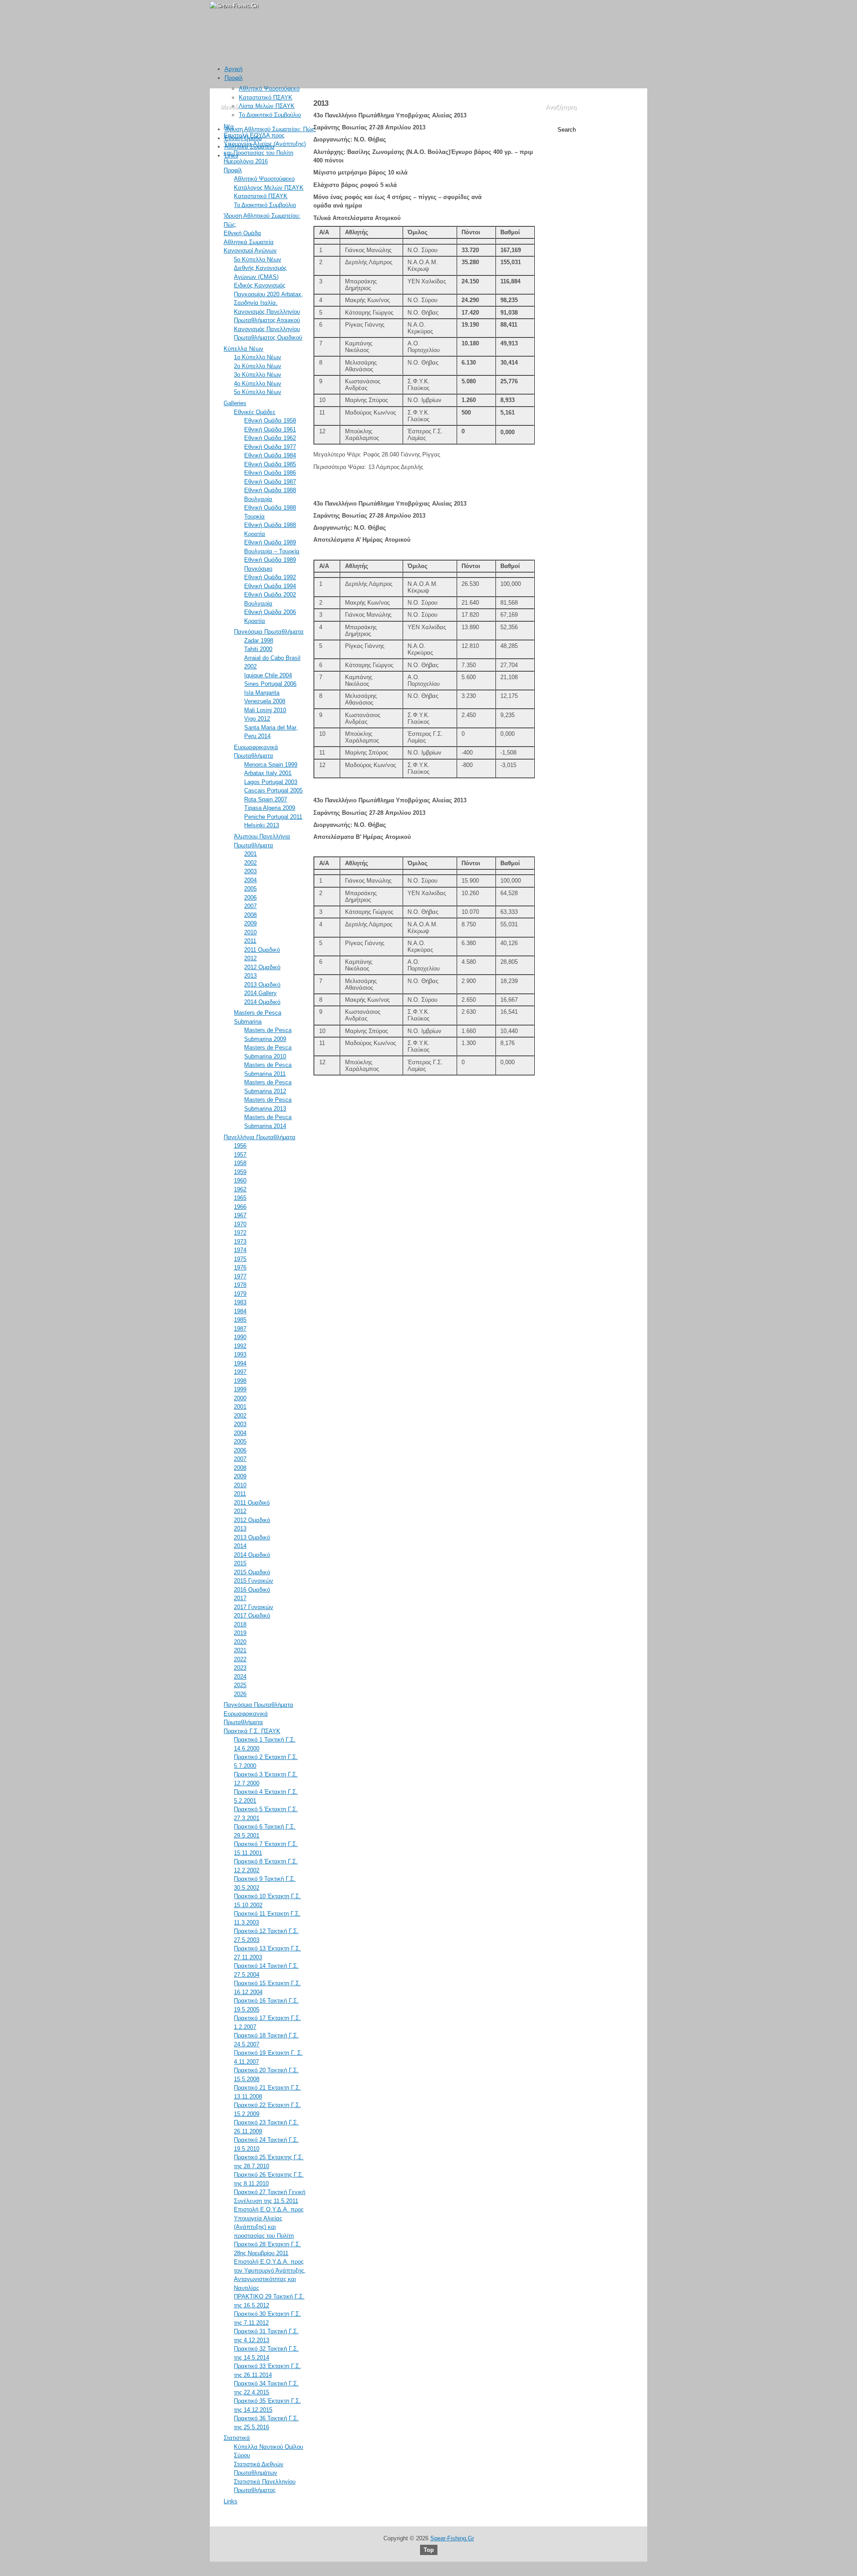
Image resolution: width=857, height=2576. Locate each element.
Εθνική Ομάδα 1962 (270, 438)
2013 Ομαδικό (262, 985)
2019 (240, 1633)
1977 (240, 1276)
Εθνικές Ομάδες (255, 412)
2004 (250, 880)
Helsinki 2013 (262, 825)
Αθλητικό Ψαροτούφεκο (269, 89)
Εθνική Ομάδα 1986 (270, 473)
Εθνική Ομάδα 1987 (270, 482)
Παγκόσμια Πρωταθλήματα (269, 632)
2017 (240, 1598)
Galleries (235, 403)
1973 (240, 1242)
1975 (240, 1259)
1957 (240, 1155)
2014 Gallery (260, 993)
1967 (240, 1215)
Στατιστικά (237, 2438)
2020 (240, 1642)
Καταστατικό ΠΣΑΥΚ (266, 97)
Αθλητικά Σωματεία (250, 147)
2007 (250, 906)
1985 (240, 1320)
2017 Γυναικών (254, 1607)
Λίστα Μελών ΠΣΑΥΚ (267, 106)
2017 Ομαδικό (252, 1616)
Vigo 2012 (257, 719)
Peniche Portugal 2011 (273, 817)
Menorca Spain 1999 (271, 765)
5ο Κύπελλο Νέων (258, 259)
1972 (240, 1233)
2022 (240, 1659)
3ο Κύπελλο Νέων (258, 375)
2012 (250, 958)
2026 (240, 1694)
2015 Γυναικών (254, 1581)
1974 (240, 1250)
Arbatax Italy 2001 (268, 773)
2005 (250, 889)
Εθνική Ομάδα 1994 (270, 586)
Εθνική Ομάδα (243, 138)
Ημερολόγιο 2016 (246, 161)
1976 (240, 1267)
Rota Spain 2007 (266, 799)
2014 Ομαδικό (262, 1002)
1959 (240, 1172)
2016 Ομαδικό (252, 1590)
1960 (240, 1180)
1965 (240, 1198)
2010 (250, 932)
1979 (240, 1294)
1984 (240, 1311)
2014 (240, 1546)
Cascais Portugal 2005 (273, 790)
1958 (240, 1163)
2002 (250, 863)
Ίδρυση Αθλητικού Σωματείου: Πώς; (270, 129)
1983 (240, 1302)
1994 (240, 1363)
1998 (240, 1381)
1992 (240, 1346)
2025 (240, 1685)
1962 (240, 1189)
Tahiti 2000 (258, 649)
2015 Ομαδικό (252, 1572)
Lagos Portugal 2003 (271, 782)
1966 (240, 1207)
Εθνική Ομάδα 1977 (270, 447)
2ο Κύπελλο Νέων (258, 366)
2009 (250, 923)
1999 (240, 1389)
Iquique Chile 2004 (268, 675)
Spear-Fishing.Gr (452, 2538)
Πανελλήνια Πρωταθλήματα (260, 1137)
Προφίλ (234, 78)
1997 (240, 1372)
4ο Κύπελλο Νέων (258, 384)
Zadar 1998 (259, 641)
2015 (240, 1563)
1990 (240, 1337)
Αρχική (233, 69)
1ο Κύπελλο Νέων (258, 357)
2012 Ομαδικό (262, 967)
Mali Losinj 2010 (265, 710)
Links (231, 156)
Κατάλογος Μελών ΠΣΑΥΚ (269, 188)
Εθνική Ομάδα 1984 (270, 455)
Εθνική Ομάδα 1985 (270, 464)
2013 (250, 976)
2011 (250, 941)
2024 (240, 1677)
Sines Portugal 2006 (270, 684)
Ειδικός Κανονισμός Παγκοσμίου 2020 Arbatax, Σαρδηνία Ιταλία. (268, 294)
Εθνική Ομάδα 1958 (270, 421)
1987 (240, 1329)
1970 (240, 1224)
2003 (250, 871)
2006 (250, 898)
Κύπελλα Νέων (243, 349)
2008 (250, 915)
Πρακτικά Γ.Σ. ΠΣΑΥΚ (252, 1731)
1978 (240, 1285)
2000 (240, 1398)
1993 (240, 1354)
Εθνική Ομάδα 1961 (270, 429)
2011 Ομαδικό (262, 950)
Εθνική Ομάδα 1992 (270, 577)
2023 (240, 1668)
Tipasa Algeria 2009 (270, 808)
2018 (240, 1624)
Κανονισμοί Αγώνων (250, 251)
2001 (250, 854)
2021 (240, 1650)
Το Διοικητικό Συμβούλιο (270, 115)
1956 (240, 1146)
